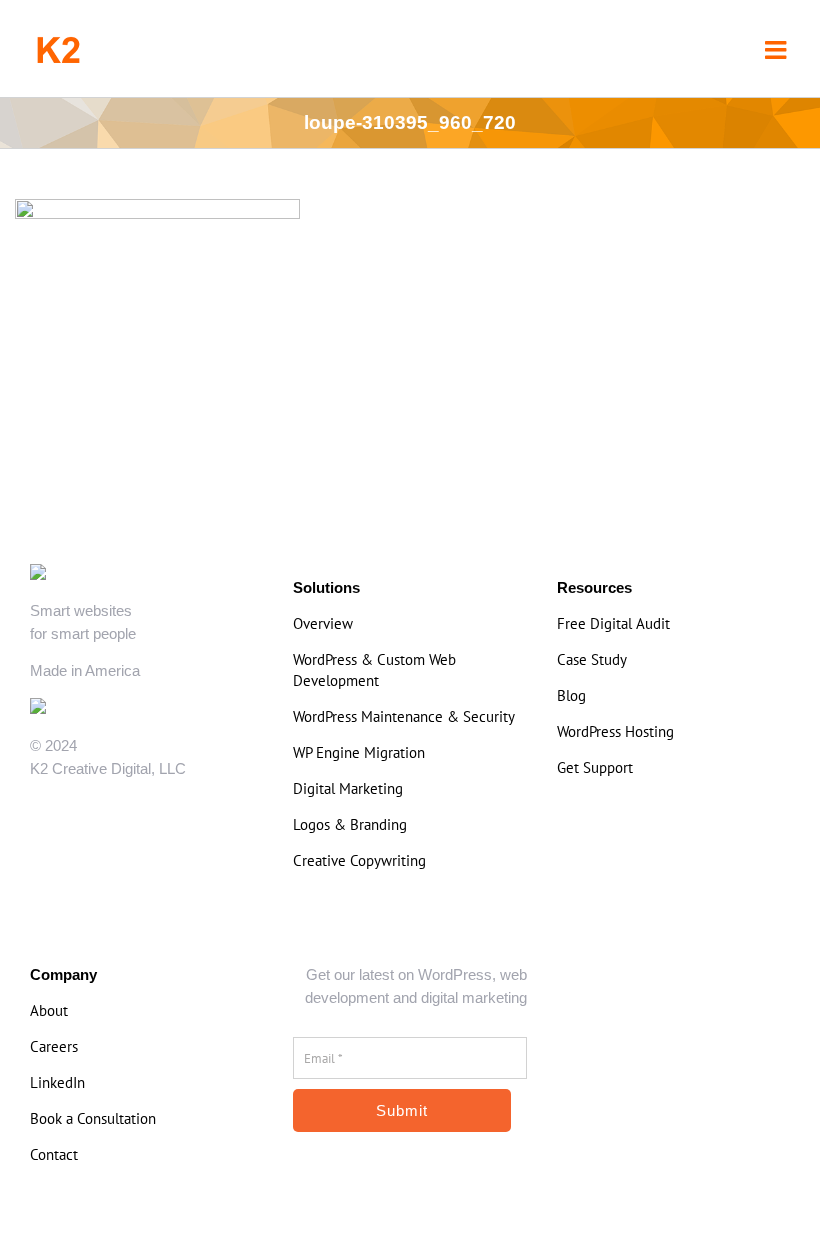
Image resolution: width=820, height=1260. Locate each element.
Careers (54, 1046)
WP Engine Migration (359, 752)
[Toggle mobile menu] (777, 49)
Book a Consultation (93, 1118)
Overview (323, 623)
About (49, 1010)
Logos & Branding (350, 824)
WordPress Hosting (615, 731)
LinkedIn (57, 1082)
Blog (571, 695)
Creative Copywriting (359, 860)
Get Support (595, 767)
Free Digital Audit (613, 623)
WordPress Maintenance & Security (404, 716)
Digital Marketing (348, 788)
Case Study (592, 659)
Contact (54, 1154)
